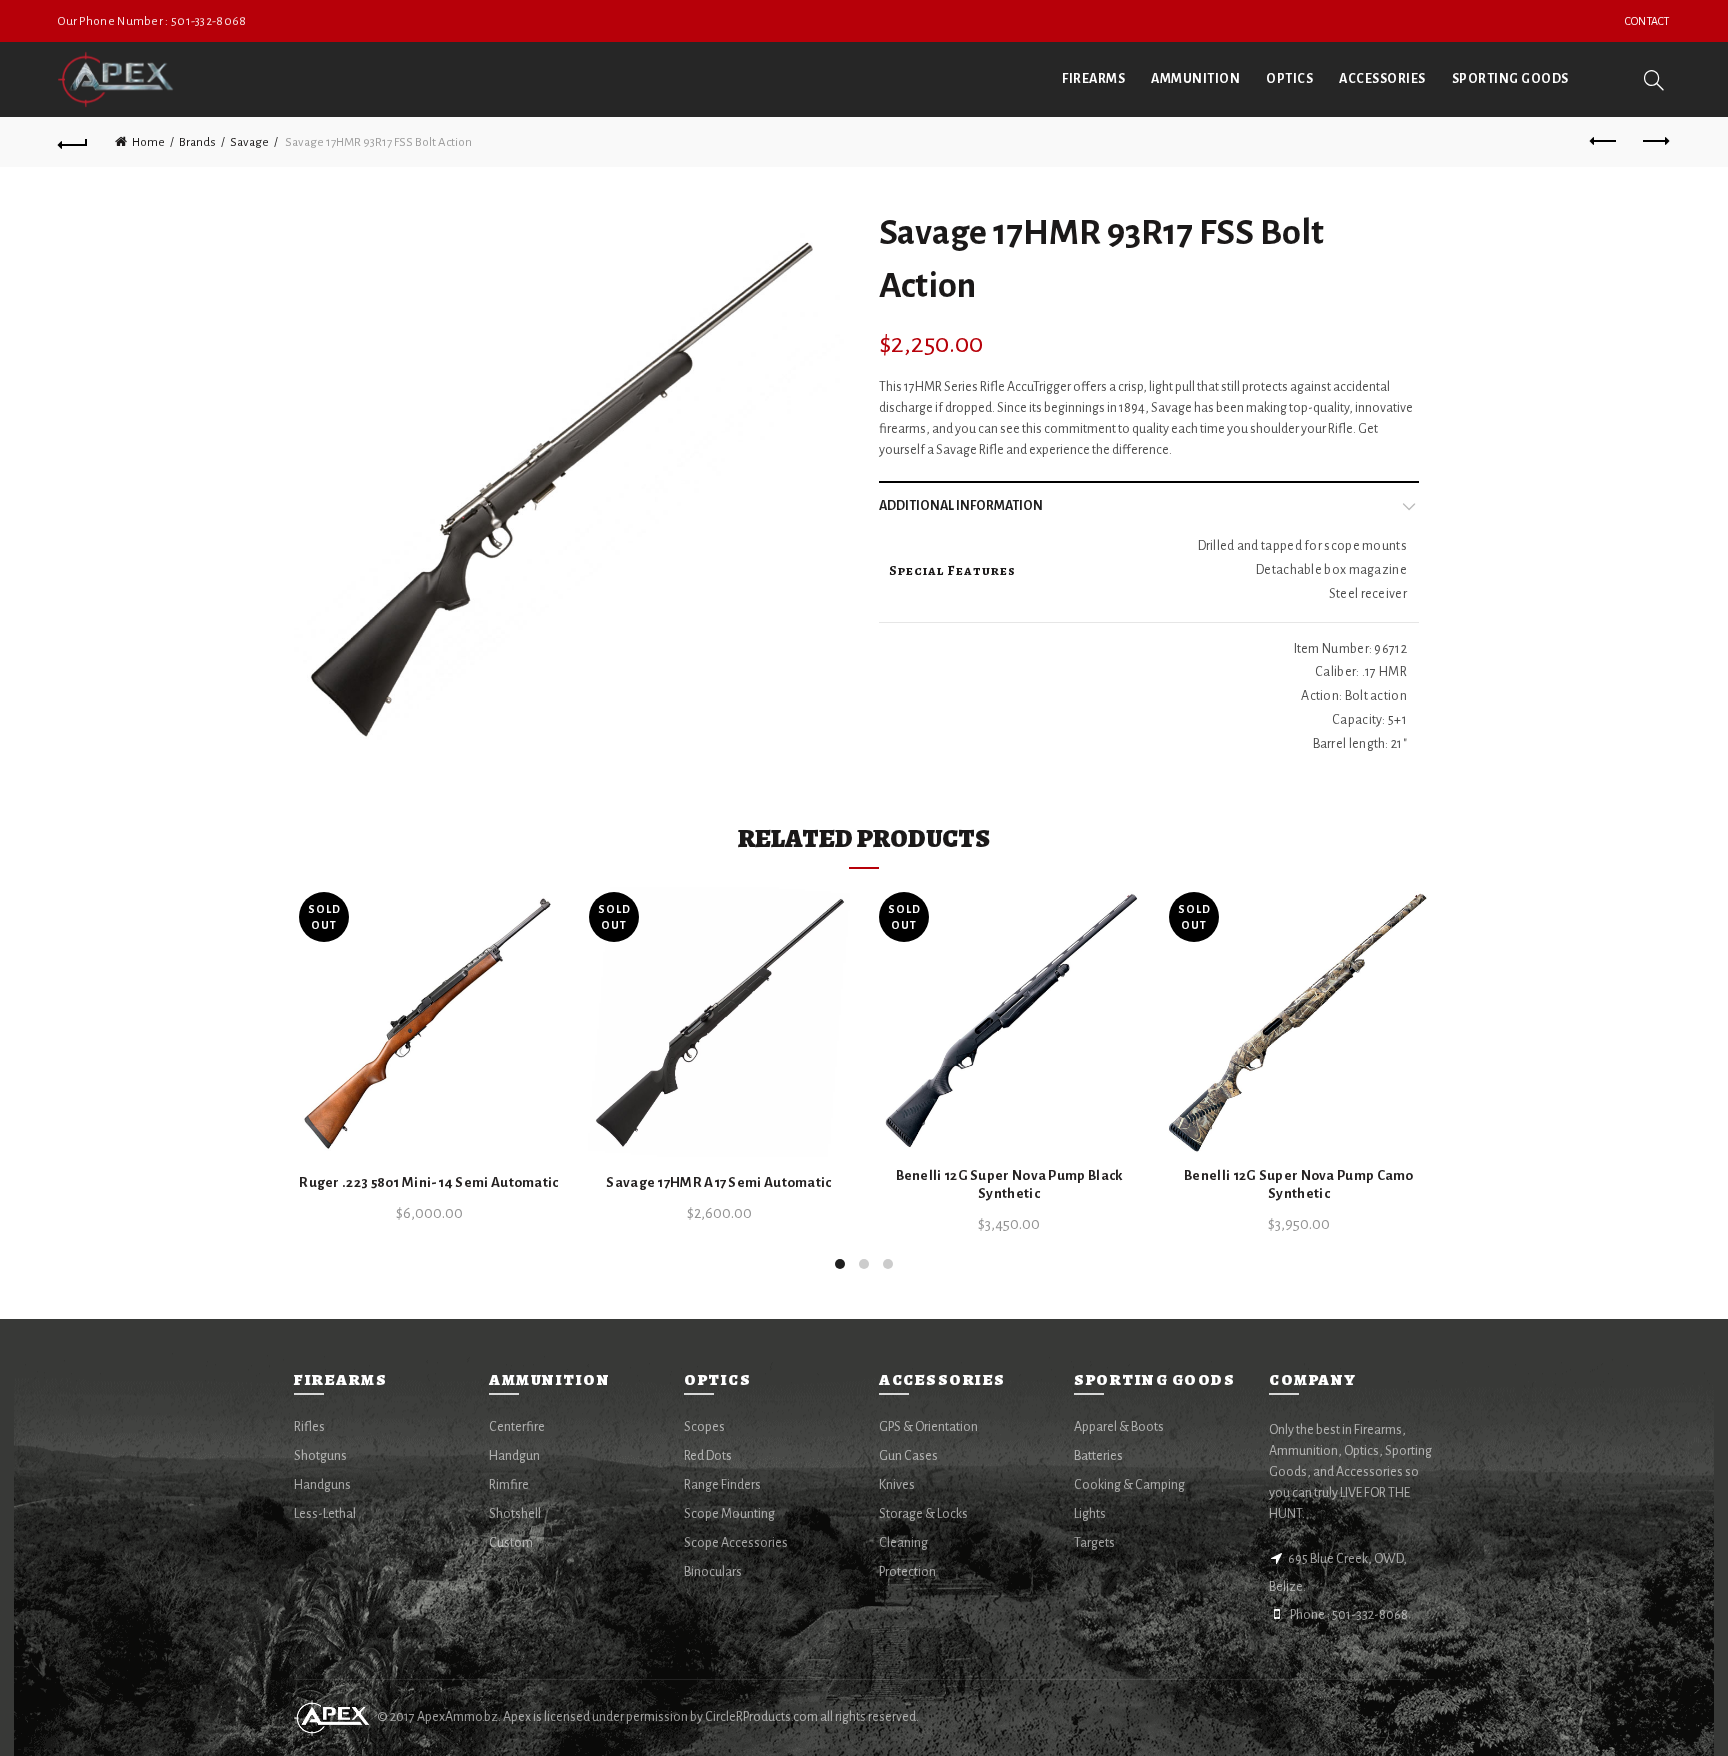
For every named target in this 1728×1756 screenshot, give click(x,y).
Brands (197, 142)
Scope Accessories (736, 1543)
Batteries (1098, 1456)
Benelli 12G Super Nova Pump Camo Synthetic (1299, 1184)
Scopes (704, 1427)
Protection (907, 1572)
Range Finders (722, 1485)
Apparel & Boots (1119, 1427)
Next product (1655, 142)
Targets (1094, 1543)
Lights (1090, 1514)
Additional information (961, 506)
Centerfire (517, 1427)
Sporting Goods (1510, 79)
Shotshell (515, 1514)
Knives (897, 1485)
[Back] (73, 142)
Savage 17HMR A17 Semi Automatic (718, 1182)
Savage (249, 142)
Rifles (309, 1427)
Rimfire (509, 1485)
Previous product (1605, 142)
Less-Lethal (325, 1514)
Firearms (1093, 79)
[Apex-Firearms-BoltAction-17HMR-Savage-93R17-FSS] (571, 482)
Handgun (514, 1456)
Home (148, 142)
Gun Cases (908, 1456)
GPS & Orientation (928, 1427)
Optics (1289, 79)
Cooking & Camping (1129, 1485)
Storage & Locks (923, 1514)
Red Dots (708, 1456)
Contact (1647, 21)
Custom (511, 1543)
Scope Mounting (729, 1514)
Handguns (322, 1485)
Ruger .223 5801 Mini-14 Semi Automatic (428, 1182)
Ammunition (1195, 79)
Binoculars (713, 1572)
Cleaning (903, 1543)
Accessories (1382, 79)
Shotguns (320, 1456)
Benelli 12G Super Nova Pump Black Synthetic (1009, 1184)
